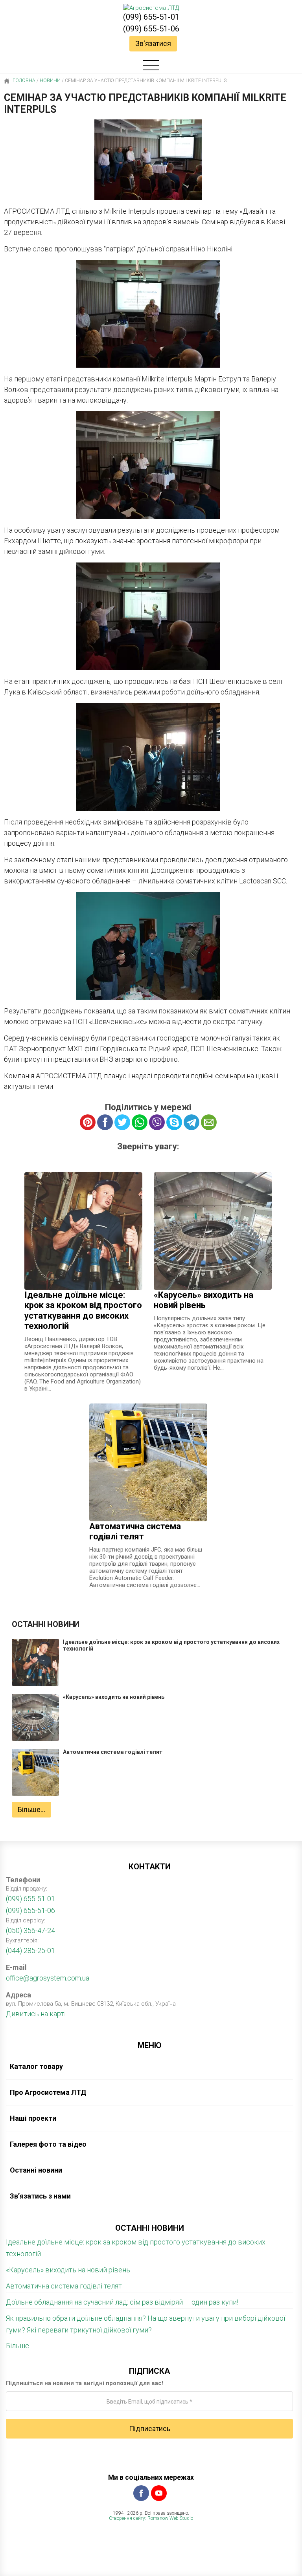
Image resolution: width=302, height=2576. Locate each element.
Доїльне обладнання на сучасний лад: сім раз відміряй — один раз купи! (122, 2302)
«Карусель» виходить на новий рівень (68, 2270)
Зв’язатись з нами (40, 2196)
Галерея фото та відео (48, 2144)
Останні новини (36, 2170)
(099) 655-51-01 (151, 17)
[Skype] (174, 1122)
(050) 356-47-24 (30, 1930)
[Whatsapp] (140, 1122)
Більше (17, 2346)
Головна (23, 81)
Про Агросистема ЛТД (48, 2092)
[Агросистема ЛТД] (151, 8)
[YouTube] (159, 2493)
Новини (50, 81)
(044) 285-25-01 (30, 1950)
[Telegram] (192, 1122)
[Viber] (157, 1122)
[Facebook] (141, 2493)
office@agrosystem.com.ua (48, 1978)
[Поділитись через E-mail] (209, 1122)
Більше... (31, 1809)
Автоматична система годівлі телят (64, 2286)
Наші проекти (33, 2118)
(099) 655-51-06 (151, 29)
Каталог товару (36, 2066)
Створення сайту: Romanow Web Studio (151, 2518)
